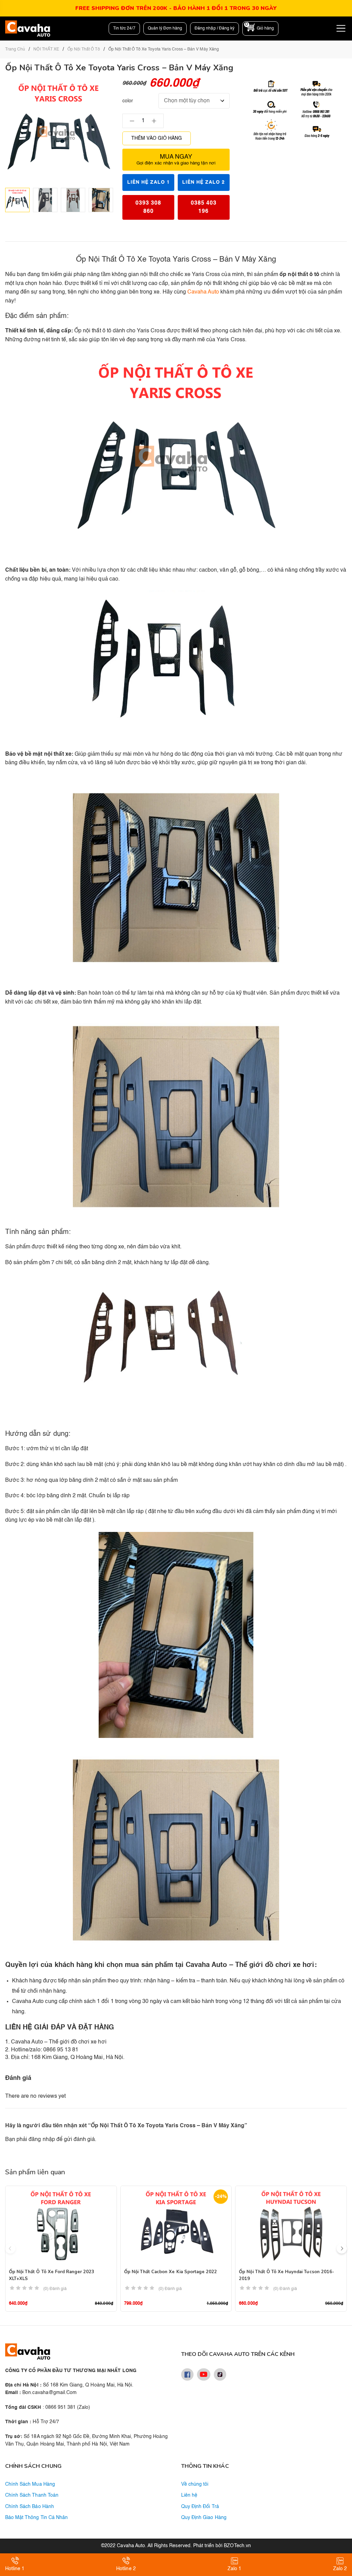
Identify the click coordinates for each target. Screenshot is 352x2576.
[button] (342, 2248)
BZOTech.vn (237, 2546)
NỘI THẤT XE (46, 49)
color (128, 101)
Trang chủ (15, 49)
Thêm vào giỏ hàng (157, 138)
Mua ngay (176, 160)
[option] (17, 200)
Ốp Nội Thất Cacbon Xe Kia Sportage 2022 (171, 2272)
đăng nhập (42, 2140)
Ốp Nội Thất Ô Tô (84, 49)
